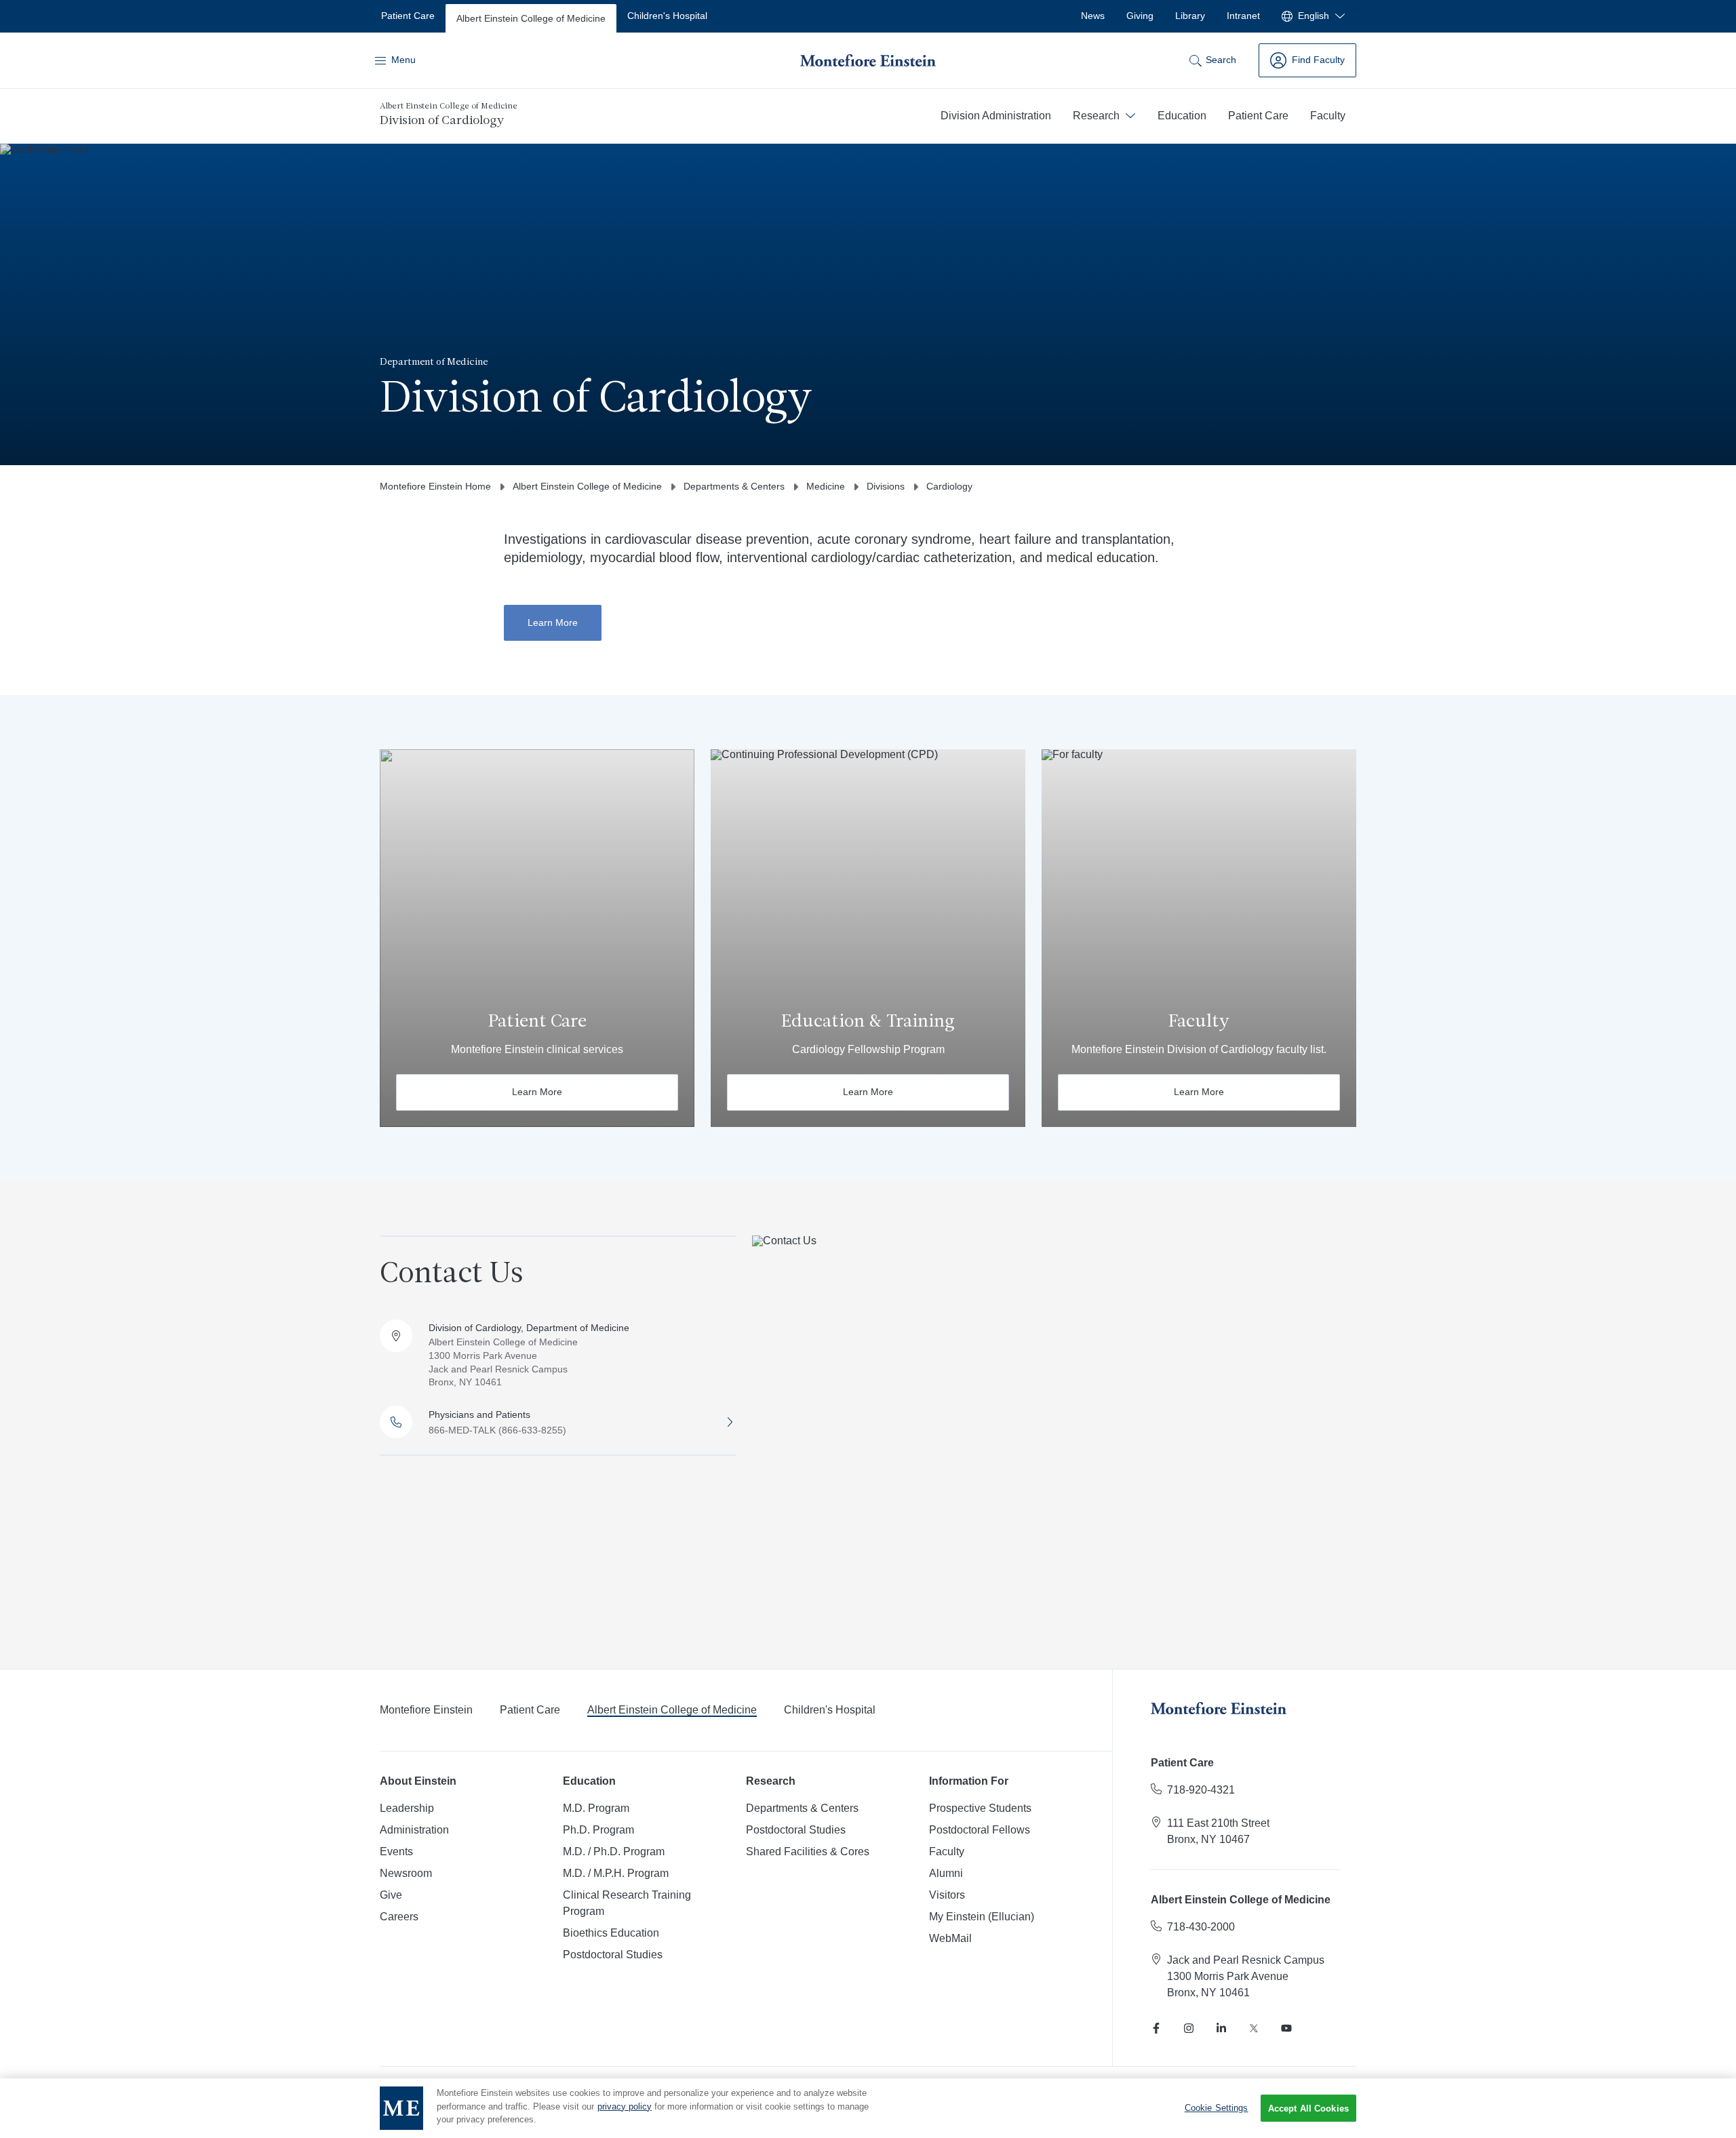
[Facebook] (1156, 2028)
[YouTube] (1286, 2028)
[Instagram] (1189, 2028)
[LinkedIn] (1221, 2028)
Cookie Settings (1217, 2108)
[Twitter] (1254, 2028)
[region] (868, 2108)
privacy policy (625, 2106)
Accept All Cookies (1308, 2109)
